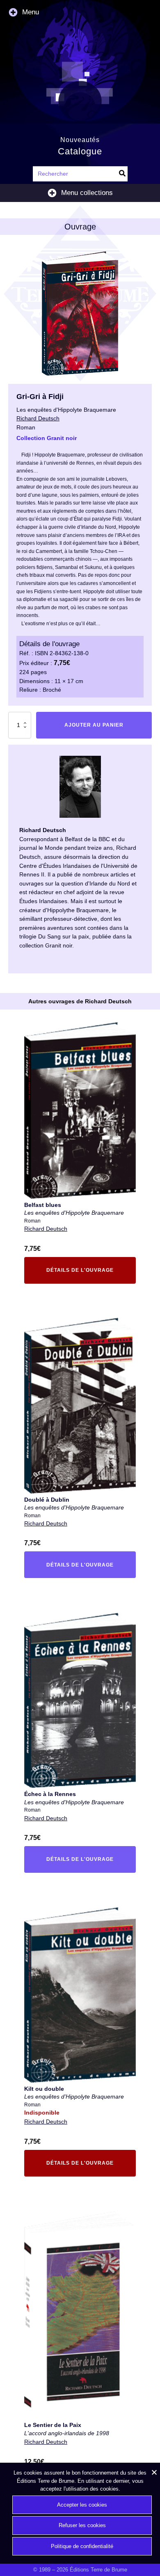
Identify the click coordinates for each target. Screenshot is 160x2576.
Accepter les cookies (82, 2505)
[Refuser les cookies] (154, 2472)
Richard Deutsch (46, 1229)
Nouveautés (80, 140)
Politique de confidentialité (82, 2546)
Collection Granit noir (47, 438)
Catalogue (80, 151)
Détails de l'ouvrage (74, 1272)
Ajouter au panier (94, 725)
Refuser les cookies (82, 2525)
